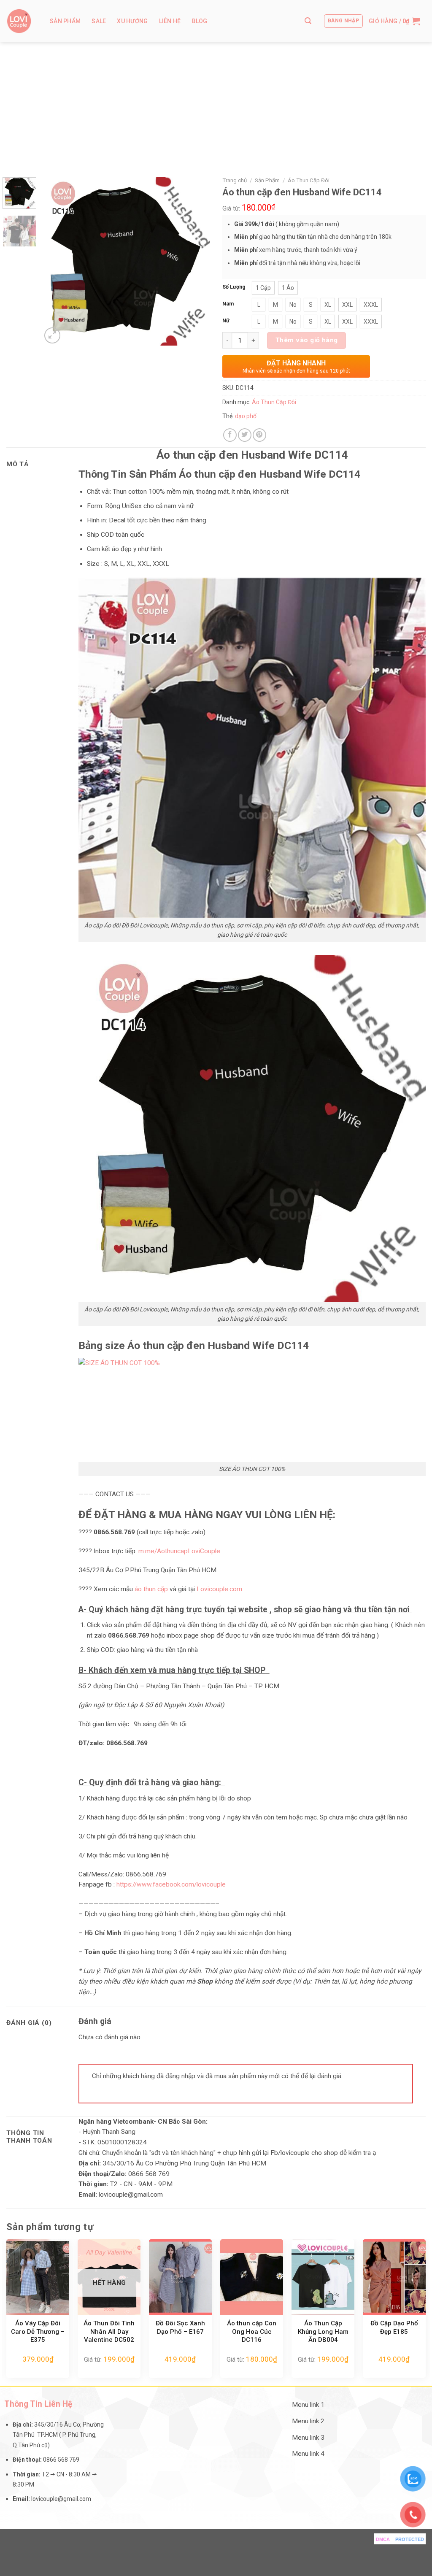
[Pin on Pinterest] (259, 435)
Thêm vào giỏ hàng (307, 340)
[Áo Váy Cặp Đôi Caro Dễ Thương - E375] (38, 2277)
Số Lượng (234, 287)
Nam (228, 304)
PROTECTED (410, 2539)
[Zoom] (52, 335)
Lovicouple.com (219, 1589)
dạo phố (246, 416)
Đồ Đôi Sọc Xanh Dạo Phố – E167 (180, 2327)
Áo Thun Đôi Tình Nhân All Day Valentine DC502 (109, 2331)
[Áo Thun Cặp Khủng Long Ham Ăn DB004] (323, 2277)
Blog (200, 21)
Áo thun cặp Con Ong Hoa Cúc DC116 (252, 2331)
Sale (99, 21)
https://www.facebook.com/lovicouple (171, 1884)
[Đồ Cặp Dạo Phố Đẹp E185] (394, 2277)
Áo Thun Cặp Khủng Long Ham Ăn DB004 (323, 2331)
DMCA (383, 2539)
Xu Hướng (132, 21)
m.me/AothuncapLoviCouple (178, 1551)
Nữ (226, 320)
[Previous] (56, 261)
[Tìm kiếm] (308, 21)
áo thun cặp (151, 1589)
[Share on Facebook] (230, 435)
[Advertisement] (216, 105)
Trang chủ (235, 180)
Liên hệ (170, 21)
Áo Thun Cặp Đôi (309, 180)
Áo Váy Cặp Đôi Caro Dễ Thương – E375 (38, 2331)
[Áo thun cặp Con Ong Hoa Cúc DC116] (252, 2277)
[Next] (196, 261)
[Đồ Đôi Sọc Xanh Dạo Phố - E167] (180, 2277)
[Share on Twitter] (245, 435)
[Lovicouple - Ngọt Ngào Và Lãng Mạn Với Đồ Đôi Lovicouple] (19, 21)
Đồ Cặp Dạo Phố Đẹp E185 (394, 2327)
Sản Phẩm (65, 21)
